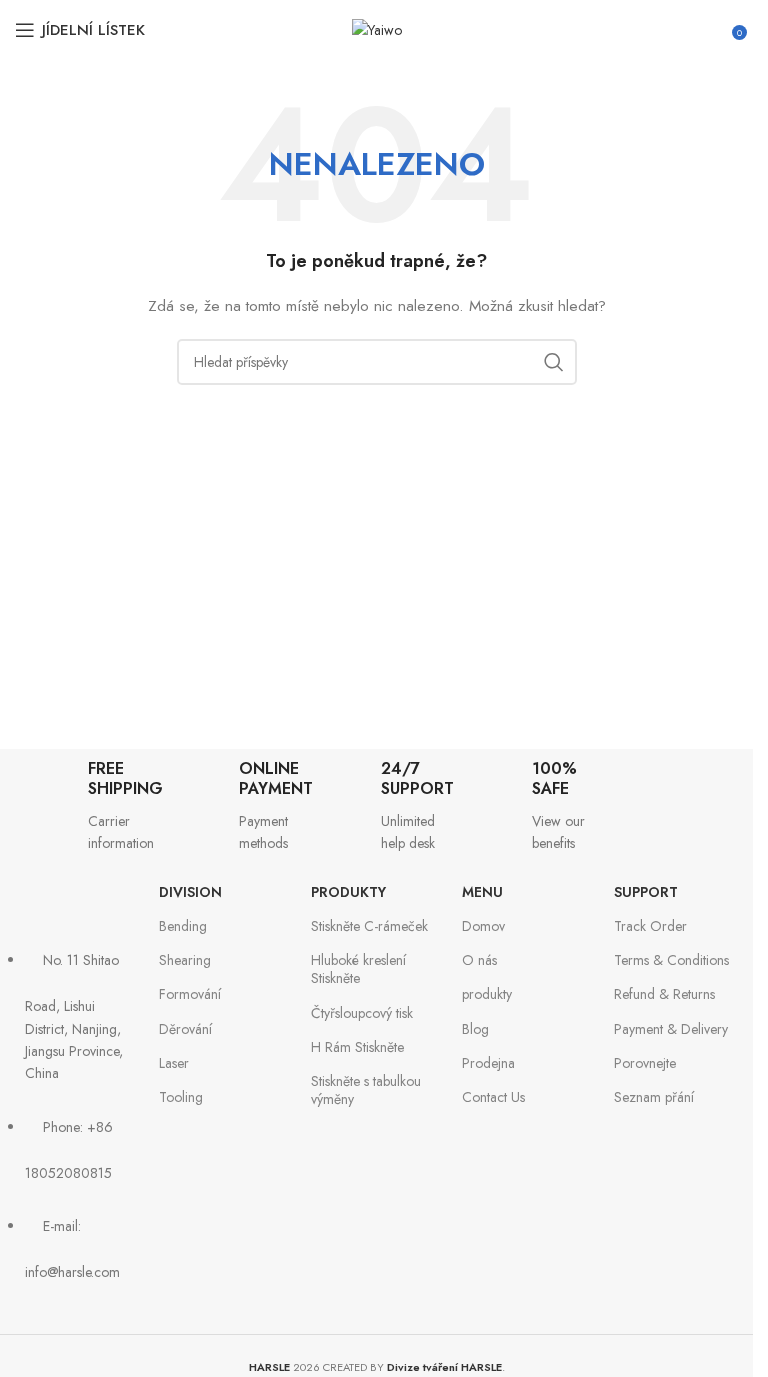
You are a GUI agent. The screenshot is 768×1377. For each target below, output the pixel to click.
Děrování (185, 1029)
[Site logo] (377, 28)
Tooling (181, 1097)
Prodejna (488, 1063)
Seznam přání (654, 1097)
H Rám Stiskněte (357, 1047)
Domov (483, 926)
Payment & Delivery (671, 1029)
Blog (475, 1029)
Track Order (650, 926)
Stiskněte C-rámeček (369, 926)
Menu (482, 892)
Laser (174, 1063)
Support (646, 892)
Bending (183, 926)
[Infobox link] (74, 807)
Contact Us (493, 1097)
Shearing (185, 960)
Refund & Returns (664, 994)
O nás (479, 960)
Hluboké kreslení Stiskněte (358, 969)
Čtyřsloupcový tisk (362, 1013)
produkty (348, 892)
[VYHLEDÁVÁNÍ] (554, 362)
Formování (190, 994)
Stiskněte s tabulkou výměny (366, 1090)
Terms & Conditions (671, 960)
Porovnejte (645, 1063)
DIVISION (190, 892)
